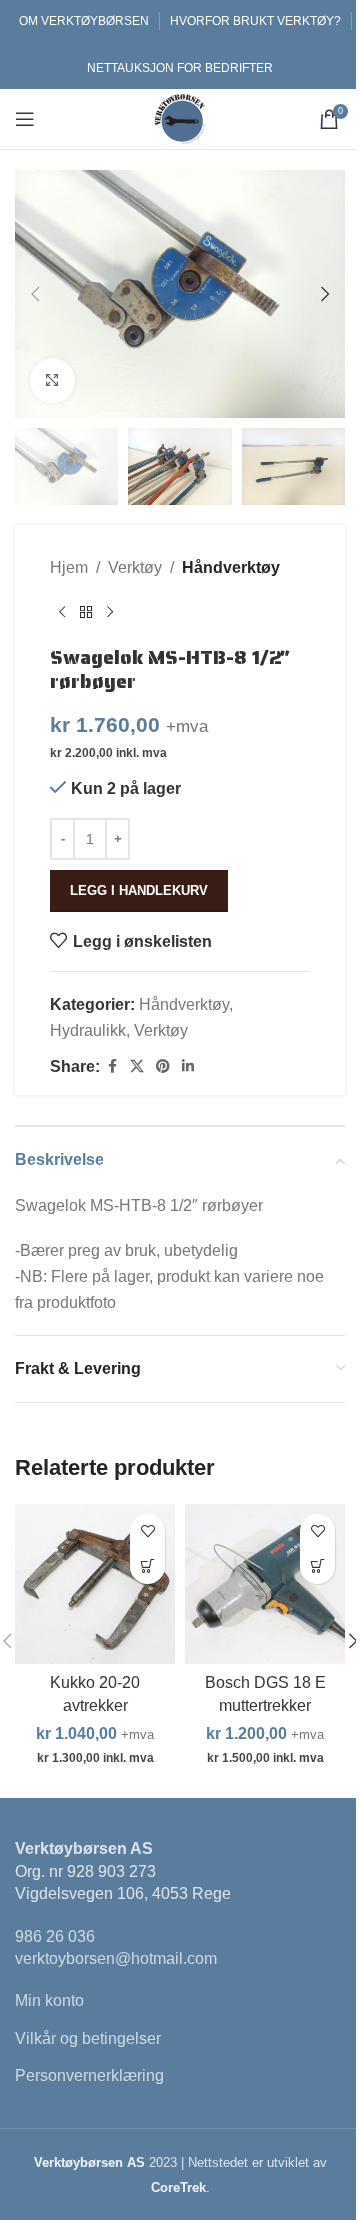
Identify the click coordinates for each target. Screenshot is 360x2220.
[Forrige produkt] (62, 613)
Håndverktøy (231, 567)
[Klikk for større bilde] (52, 380)
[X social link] (137, 1066)
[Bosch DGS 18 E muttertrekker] (265, 1584)
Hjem (69, 567)
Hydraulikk (88, 1030)
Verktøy (135, 567)
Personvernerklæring (89, 2075)
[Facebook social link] (112, 1066)
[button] (35, 294)
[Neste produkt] (110, 613)
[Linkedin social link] (188, 1066)
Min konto (49, 2000)
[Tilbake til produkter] (86, 613)
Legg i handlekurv (139, 890)
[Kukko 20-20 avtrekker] (95, 1584)
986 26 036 (55, 1936)
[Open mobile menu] (25, 119)
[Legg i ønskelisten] (147, 1531)
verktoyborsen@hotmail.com (116, 1958)
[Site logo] (180, 117)
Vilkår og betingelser (88, 2038)
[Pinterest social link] (163, 1066)
